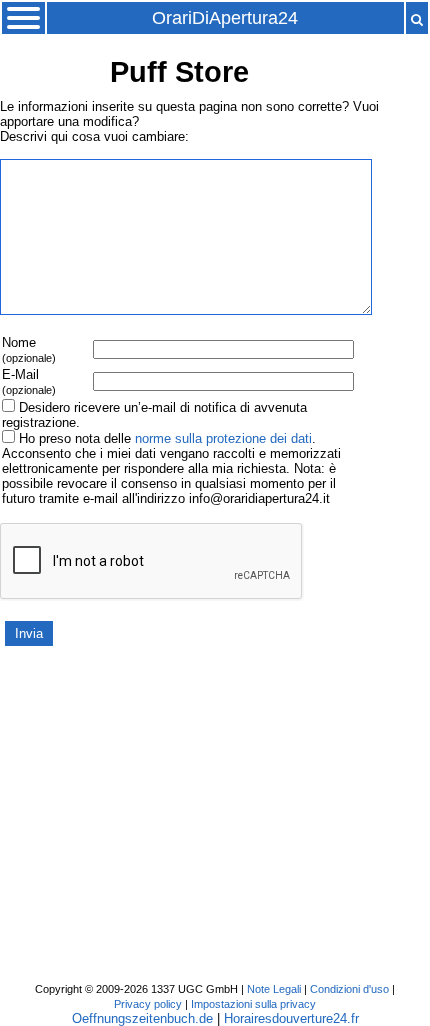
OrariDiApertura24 (225, 18)
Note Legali (274, 989)
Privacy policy (148, 1004)
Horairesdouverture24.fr (291, 1018)
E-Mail (29, 381)
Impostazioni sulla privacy (253, 1004)
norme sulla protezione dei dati (223, 438)
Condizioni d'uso (349, 989)
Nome (29, 349)
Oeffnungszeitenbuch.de (142, 1018)
